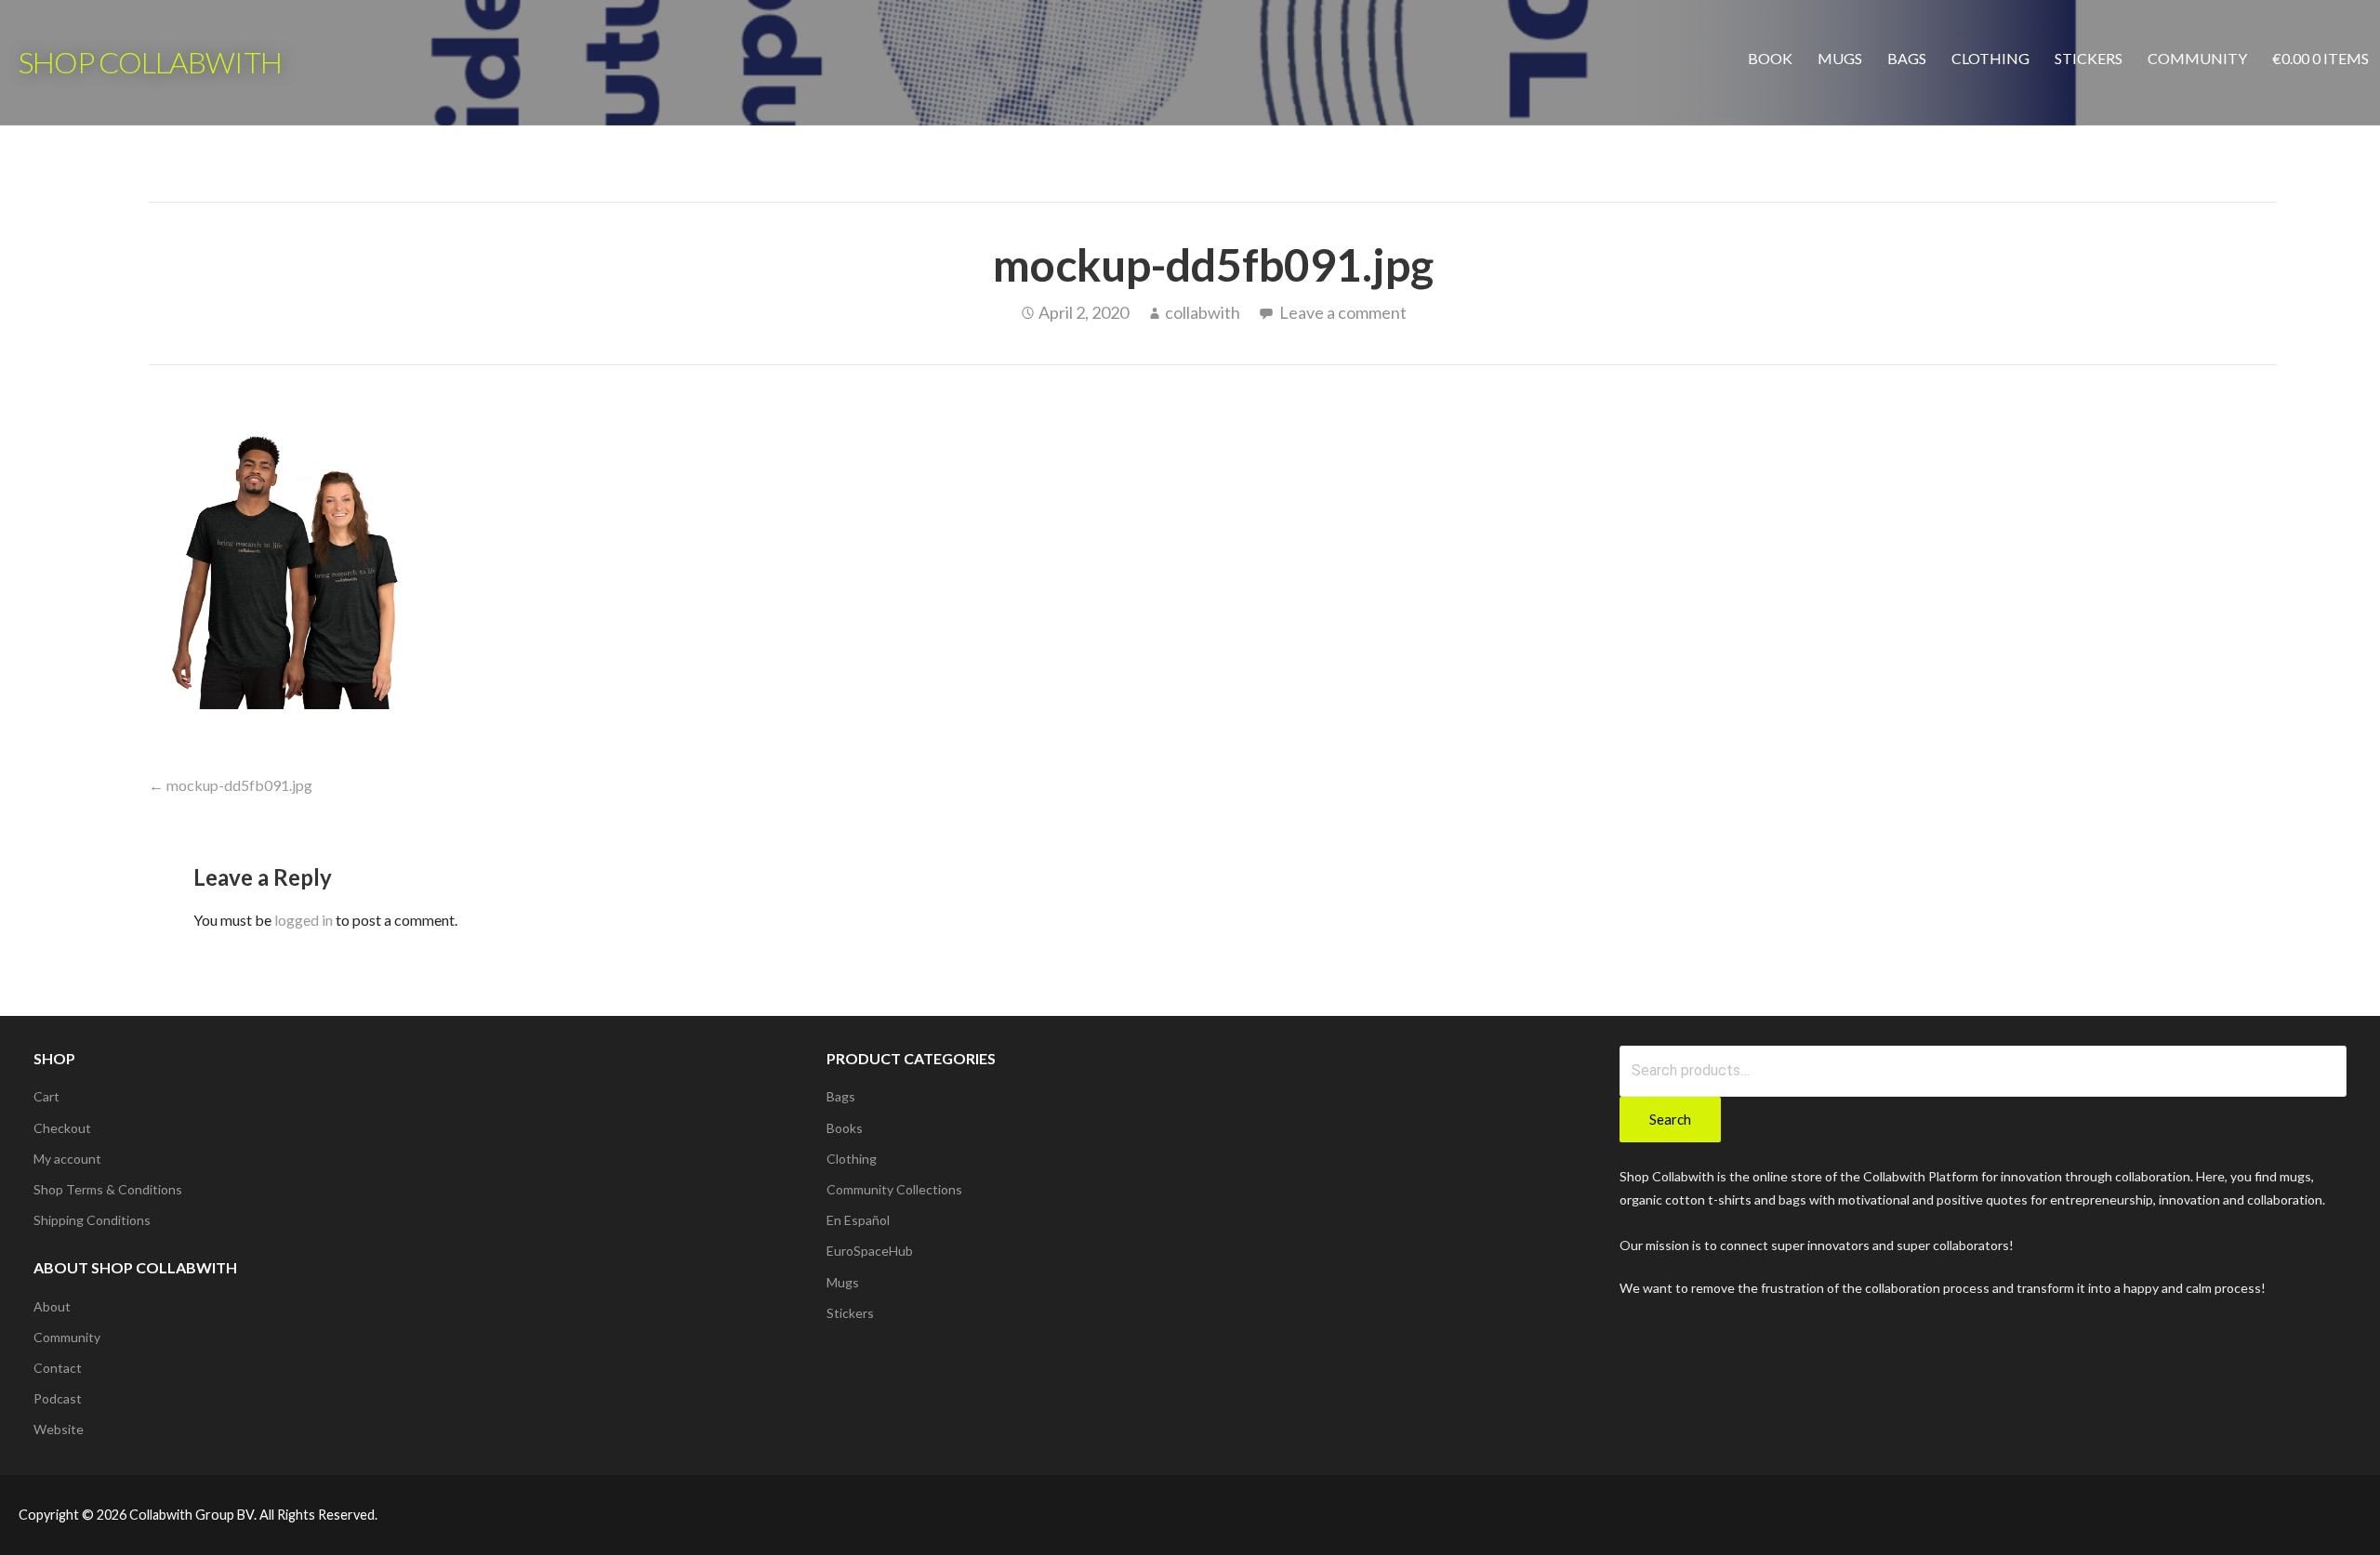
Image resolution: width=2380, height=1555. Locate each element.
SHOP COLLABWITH (150, 62)
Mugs (1840, 58)
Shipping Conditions (92, 1220)
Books (845, 1128)
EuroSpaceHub (870, 1251)
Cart (46, 1096)
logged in (304, 920)
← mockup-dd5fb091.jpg (231, 785)
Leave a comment (1343, 312)
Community (2197, 58)
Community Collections (894, 1189)
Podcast (58, 1398)
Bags (1907, 58)
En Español (858, 1220)
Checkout (62, 1128)
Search (1670, 1119)
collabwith (1203, 312)
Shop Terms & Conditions (108, 1189)
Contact (58, 1368)
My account (67, 1159)
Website (59, 1429)
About (52, 1306)
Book (1770, 58)
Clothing (1990, 58)
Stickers (2089, 58)
